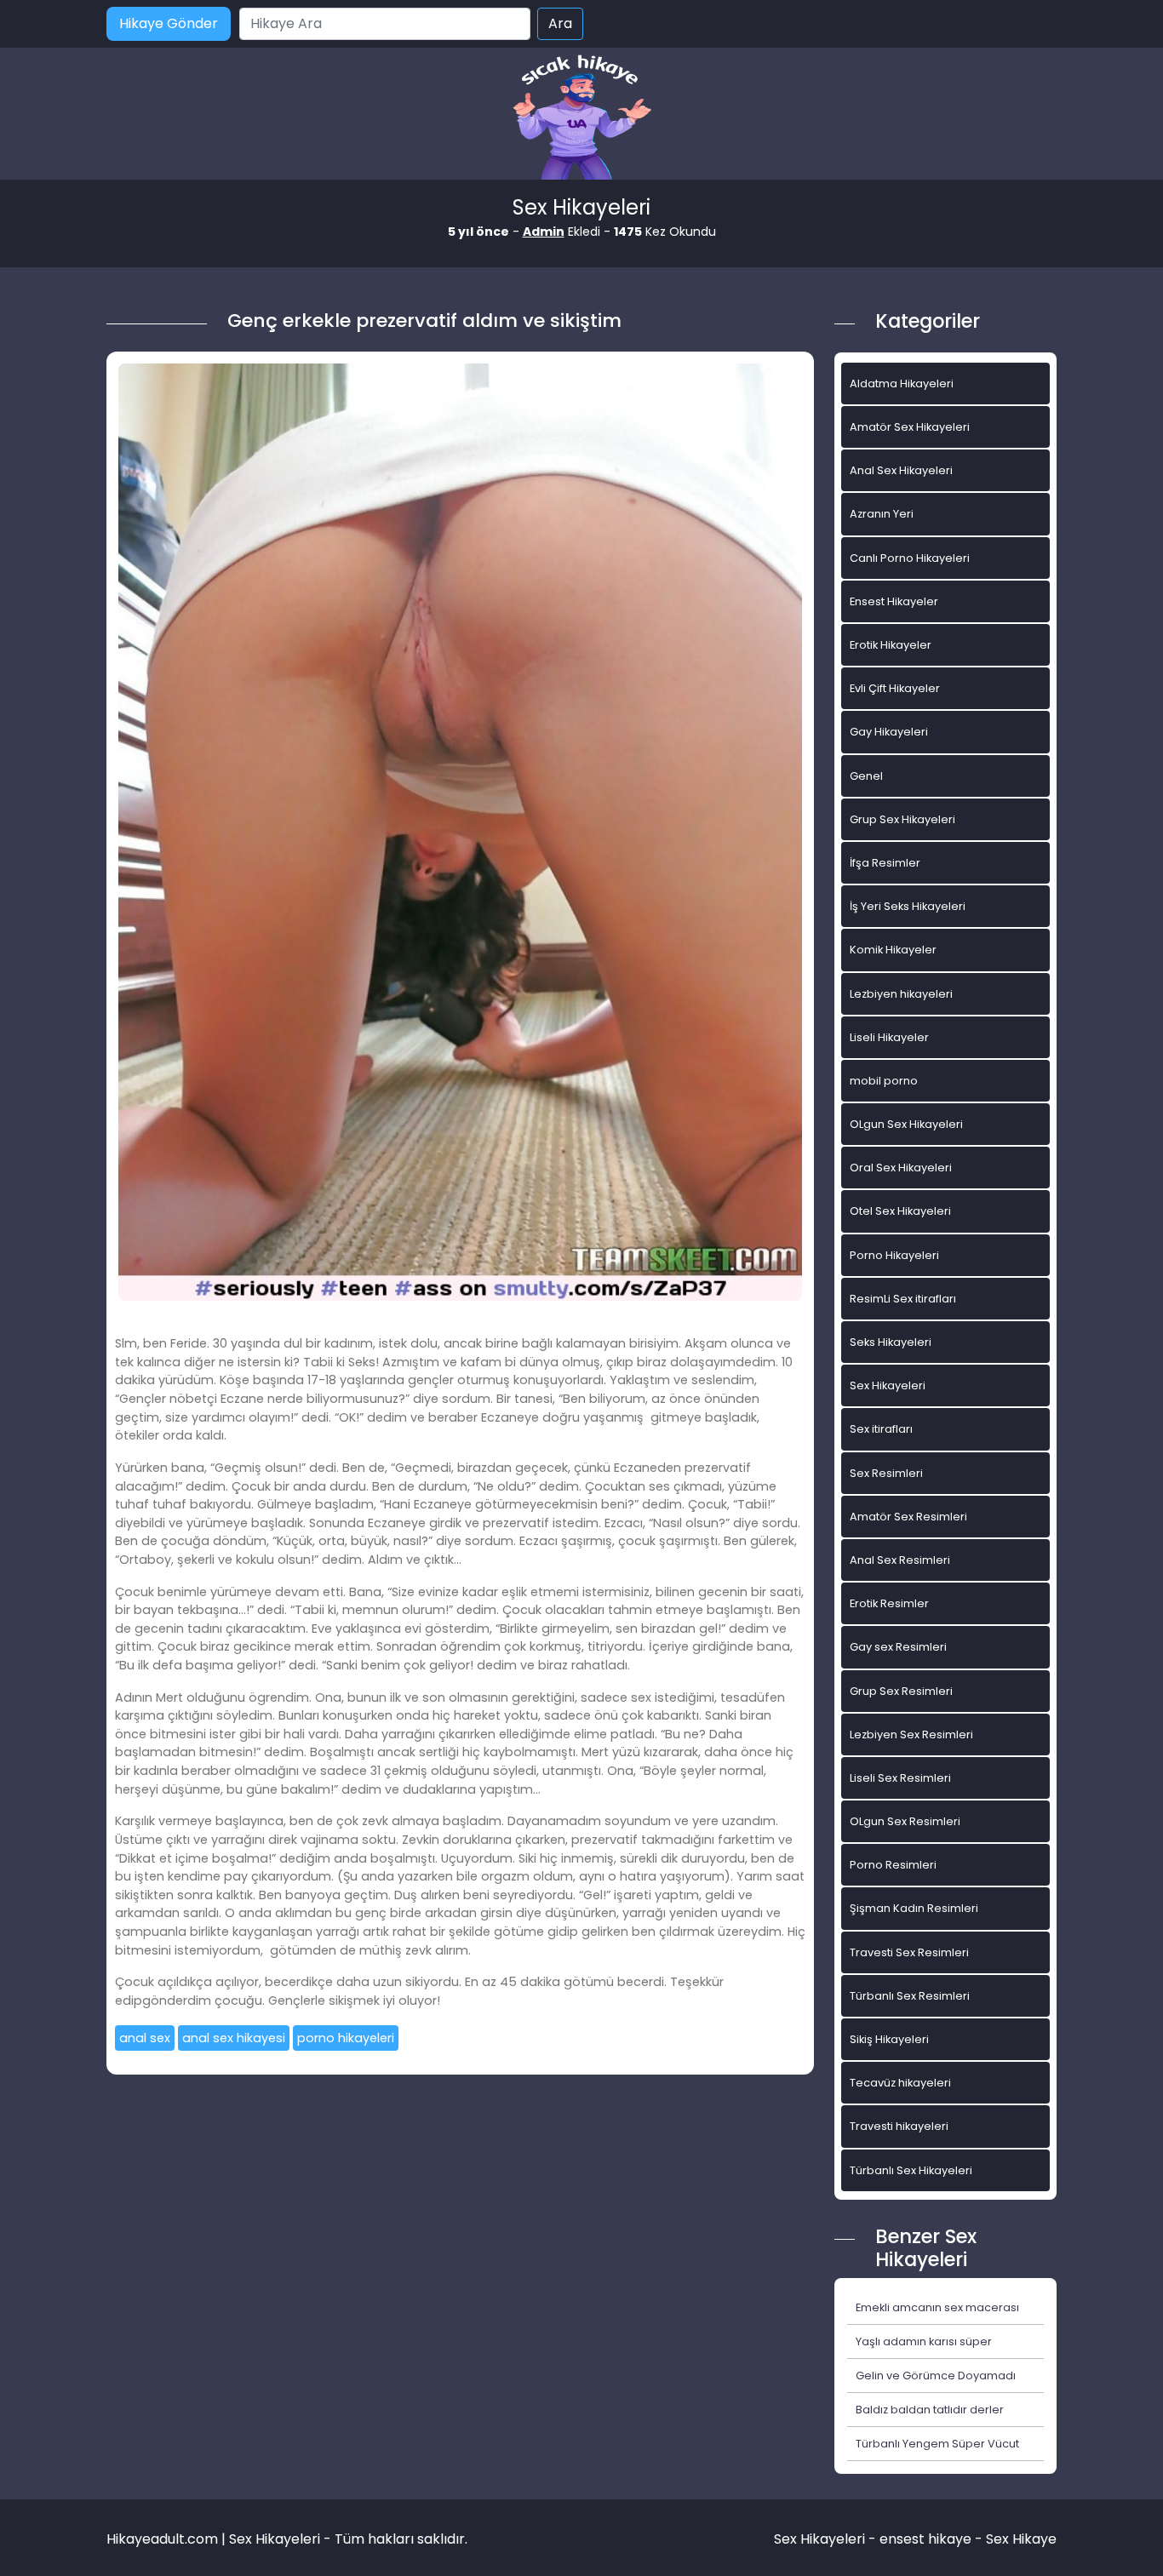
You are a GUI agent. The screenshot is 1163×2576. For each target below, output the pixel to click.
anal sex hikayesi (234, 2038)
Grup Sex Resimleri (901, 1691)
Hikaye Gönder (169, 23)
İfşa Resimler (885, 863)
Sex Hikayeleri (888, 1385)
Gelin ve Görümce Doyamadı (936, 2376)
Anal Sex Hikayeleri (901, 470)
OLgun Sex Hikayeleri (906, 1124)
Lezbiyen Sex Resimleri (911, 1735)
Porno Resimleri (893, 1865)
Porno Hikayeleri (894, 1255)
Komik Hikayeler (893, 950)
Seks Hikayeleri (891, 1342)
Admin (544, 232)
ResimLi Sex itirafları (903, 1299)
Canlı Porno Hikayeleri (910, 558)
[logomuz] (581, 119)
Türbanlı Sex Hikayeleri (911, 2170)
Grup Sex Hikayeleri (902, 819)
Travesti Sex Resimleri (909, 1952)
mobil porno (884, 1081)
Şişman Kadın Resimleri (914, 1908)
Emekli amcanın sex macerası (937, 2307)
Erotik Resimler (889, 1603)
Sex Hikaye (1021, 2539)
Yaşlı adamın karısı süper (924, 2341)
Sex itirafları (881, 1429)
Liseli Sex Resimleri (900, 1778)
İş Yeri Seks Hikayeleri (908, 906)
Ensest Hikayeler (894, 601)
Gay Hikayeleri (889, 732)
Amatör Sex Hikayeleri (910, 427)
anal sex (145, 2038)
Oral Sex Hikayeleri (901, 1168)
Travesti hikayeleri (899, 2126)
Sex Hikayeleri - (827, 2539)
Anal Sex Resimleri (900, 1560)
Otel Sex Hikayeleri (900, 1211)
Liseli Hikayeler (889, 1037)
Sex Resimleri (886, 1473)
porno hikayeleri (346, 2038)
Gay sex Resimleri (898, 1647)
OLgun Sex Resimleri (905, 1821)
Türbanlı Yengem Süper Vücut (937, 2444)
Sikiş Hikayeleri (889, 2039)
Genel (866, 776)
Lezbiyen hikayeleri (901, 994)
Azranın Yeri (882, 514)
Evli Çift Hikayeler (895, 688)
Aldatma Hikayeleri (902, 384)
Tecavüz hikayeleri (900, 2083)
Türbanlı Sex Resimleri (910, 1996)
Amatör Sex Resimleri (908, 1517)
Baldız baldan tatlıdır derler (930, 2410)
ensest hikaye (925, 2539)
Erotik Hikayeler (891, 645)
